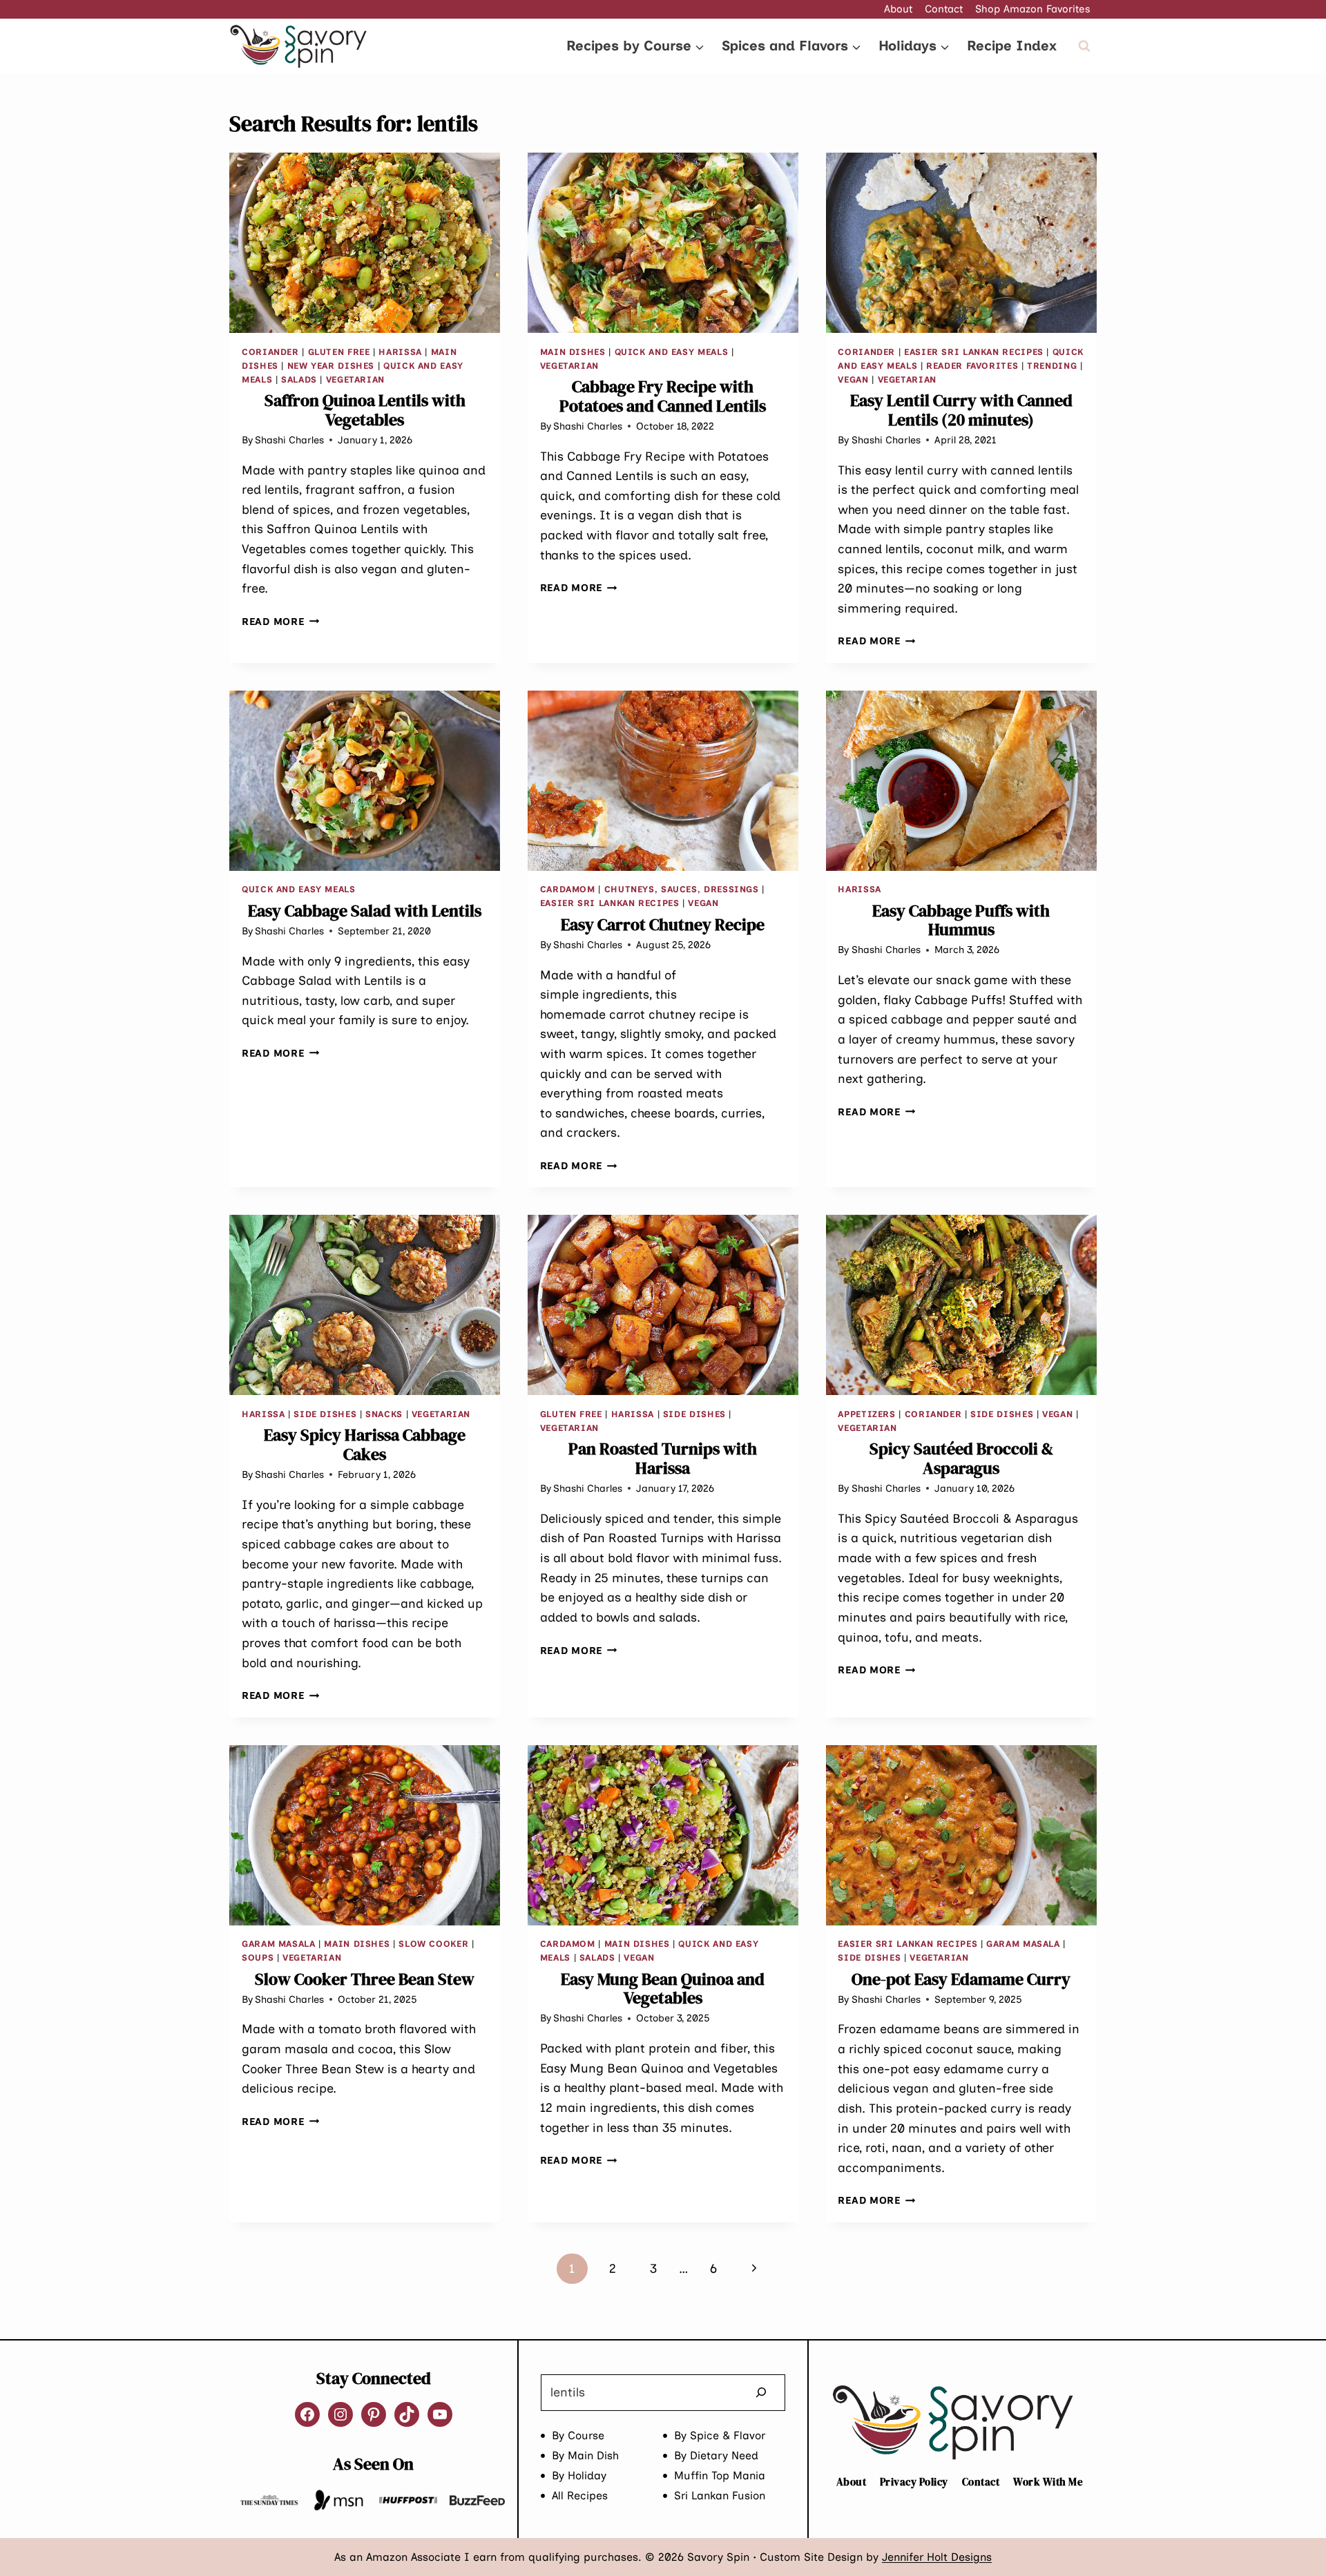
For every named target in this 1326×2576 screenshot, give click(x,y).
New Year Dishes (331, 366)
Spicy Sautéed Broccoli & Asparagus (961, 1458)
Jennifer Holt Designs (937, 2557)
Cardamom (568, 889)
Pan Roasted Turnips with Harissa (663, 1458)
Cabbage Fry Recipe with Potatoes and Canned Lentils (663, 396)
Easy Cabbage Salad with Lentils (365, 911)
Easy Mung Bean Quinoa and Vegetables (663, 1989)
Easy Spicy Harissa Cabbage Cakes (365, 1444)
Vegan (853, 379)
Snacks (384, 1414)
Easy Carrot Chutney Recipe (663, 924)
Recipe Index (1012, 46)
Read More (280, 622)
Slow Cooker (433, 1944)
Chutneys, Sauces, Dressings (682, 889)
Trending (1052, 366)
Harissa (400, 352)
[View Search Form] (1084, 46)
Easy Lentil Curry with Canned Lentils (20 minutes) (961, 410)
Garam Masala (279, 1944)
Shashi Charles (289, 440)
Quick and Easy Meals (672, 352)
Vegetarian (355, 379)
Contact (944, 9)
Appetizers (866, 1414)
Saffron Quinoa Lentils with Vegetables (365, 410)
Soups (258, 1958)
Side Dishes (325, 1414)
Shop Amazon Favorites (1033, 9)
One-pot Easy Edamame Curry (961, 1979)
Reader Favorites (972, 366)
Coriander (270, 352)
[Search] (761, 2393)
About (898, 9)
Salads (299, 379)
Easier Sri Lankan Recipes (974, 352)
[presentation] (365, 243)
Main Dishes (573, 352)
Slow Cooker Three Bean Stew (365, 1979)
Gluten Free (339, 352)
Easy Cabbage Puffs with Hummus (961, 920)
